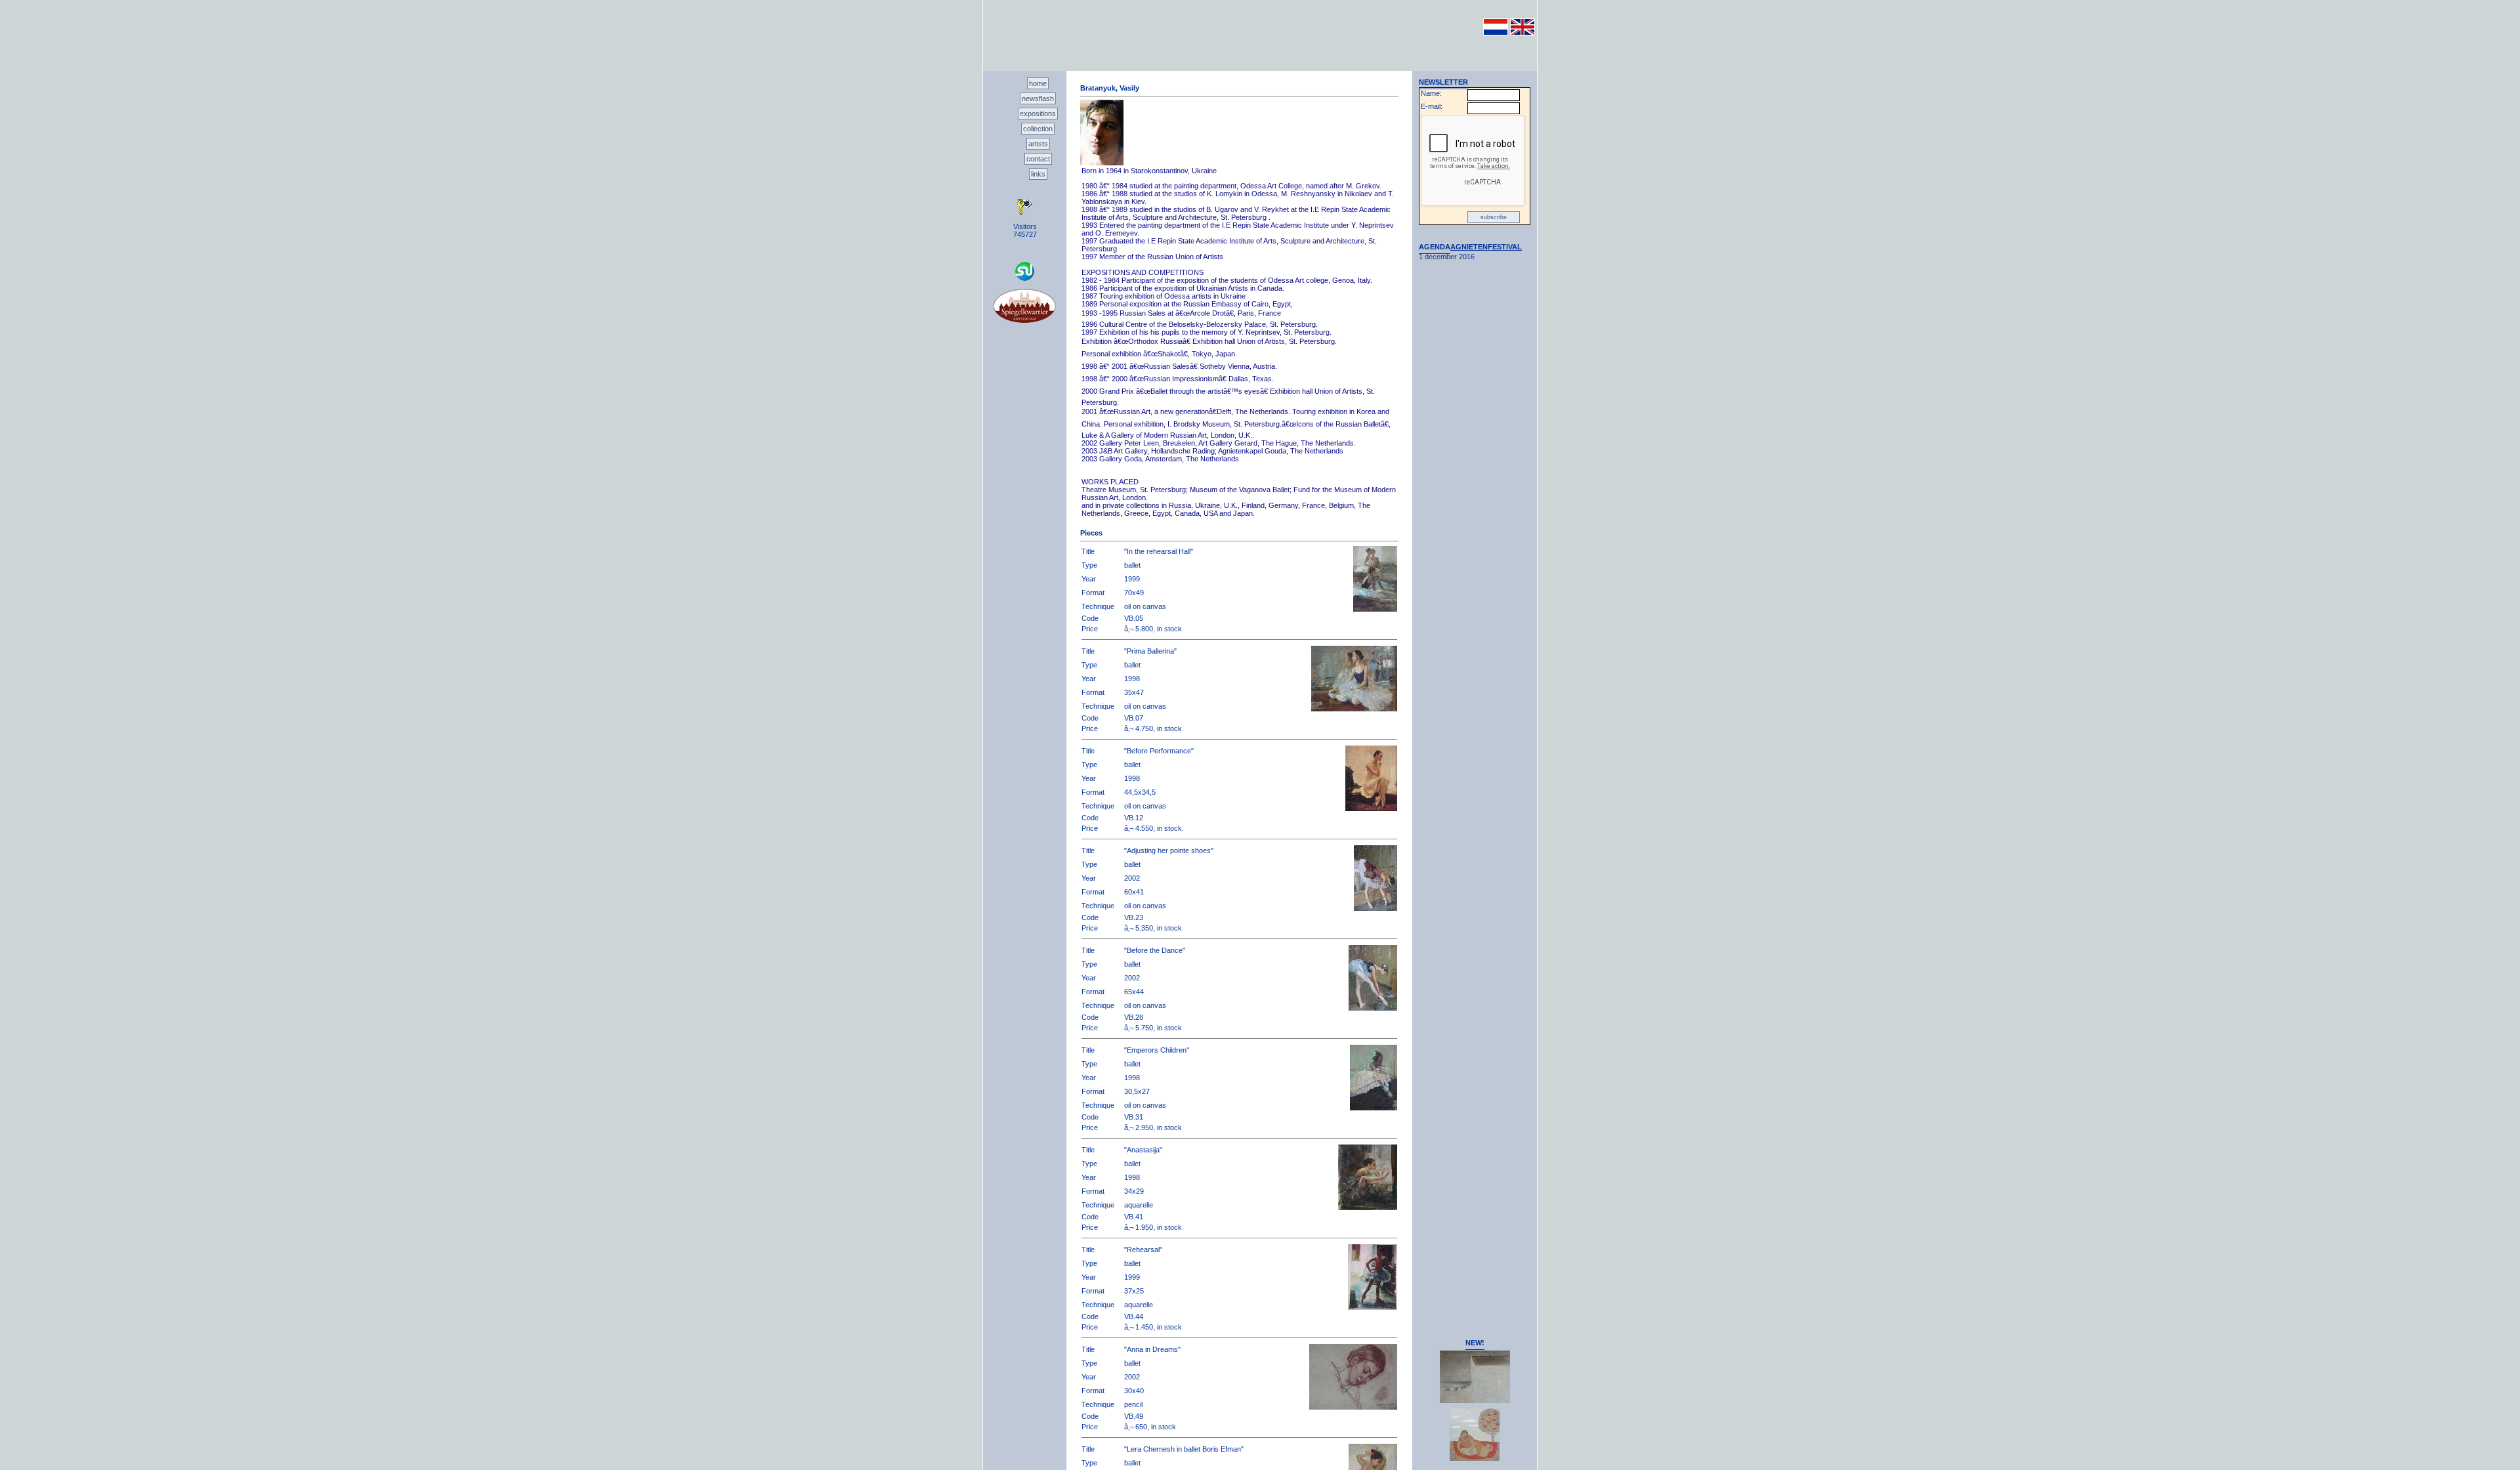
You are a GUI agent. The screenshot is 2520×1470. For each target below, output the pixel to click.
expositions (1038, 114)
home (1038, 83)
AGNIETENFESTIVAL (1486, 247)
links (1038, 174)
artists (1038, 144)
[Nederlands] (1496, 33)
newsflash (1038, 98)
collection (1038, 129)
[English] (1522, 33)
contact (1038, 159)
